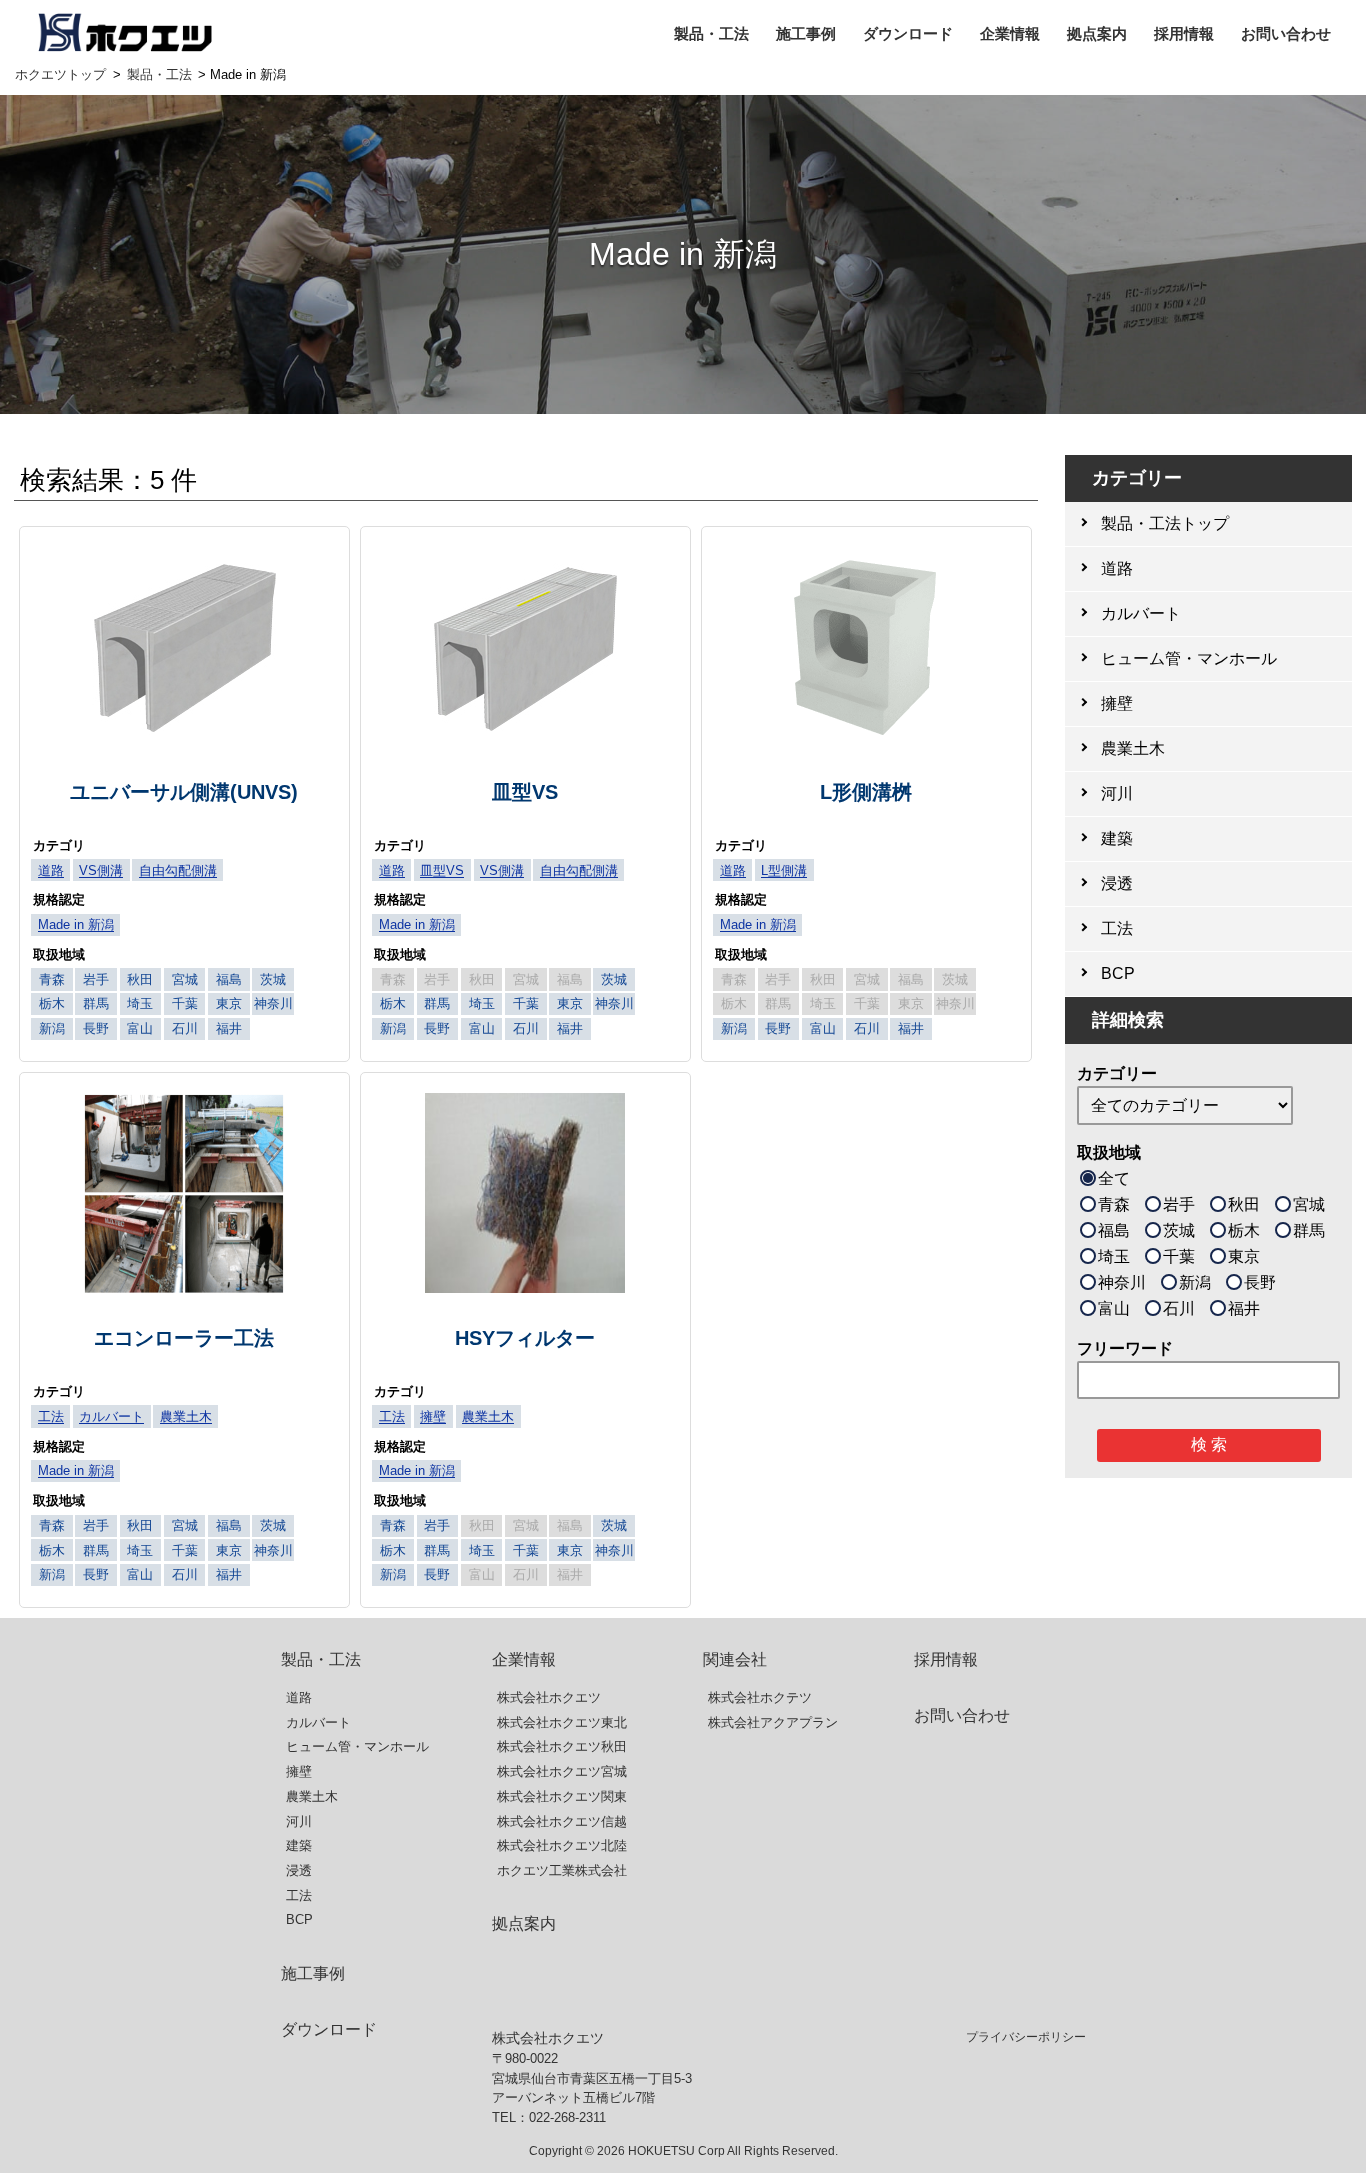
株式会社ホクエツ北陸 (562, 1845)
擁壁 (433, 1416)
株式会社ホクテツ (760, 1697)
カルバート (111, 1416)
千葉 (1179, 1256)
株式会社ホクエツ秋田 (562, 1746)
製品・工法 (711, 33)
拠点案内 (1097, 33)
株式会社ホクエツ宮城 (562, 1771)
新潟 (1195, 1282)
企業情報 (1010, 33)
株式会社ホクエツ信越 (562, 1821)
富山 (1114, 1308)
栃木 (1244, 1230)
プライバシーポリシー (1026, 2037)
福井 (1244, 1308)
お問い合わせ (1286, 33)
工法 (51, 1416)
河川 (299, 1821)
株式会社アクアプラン (773, 1722)
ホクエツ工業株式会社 (562, 1870)
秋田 (1244, 1204)
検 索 (1209, 1444)
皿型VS (525, 792)
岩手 (1179, 1204)
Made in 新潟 (76, 924)
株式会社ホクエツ (549, 1697)
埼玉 (1114, 1256)
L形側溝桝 (866, 792)
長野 (1260, 1282)
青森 (1114, 1204)
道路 (51, 870)
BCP (299, 1919)
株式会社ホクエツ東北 (562, 1722)
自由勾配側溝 (178, 870)
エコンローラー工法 (184, 1338)
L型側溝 (784, 870)
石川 (1179, 1308)
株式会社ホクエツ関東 (562, 1796)
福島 (1114, 1230)
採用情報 (1184, 33)
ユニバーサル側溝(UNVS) (184, 792)
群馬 (1309, 1230)
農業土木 (186, 1416)
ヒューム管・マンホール (357, 1746)
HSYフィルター (525, 1338)
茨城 (1179, 1230)
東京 (1244, 1256)
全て (1114, 1178)
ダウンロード (908, 33)
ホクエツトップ (60, 74)
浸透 (299, 1870)
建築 (299, 1845)
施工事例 (806, 33)
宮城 (1309, 1204)
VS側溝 (101, 870)
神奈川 (1122, 1282)
